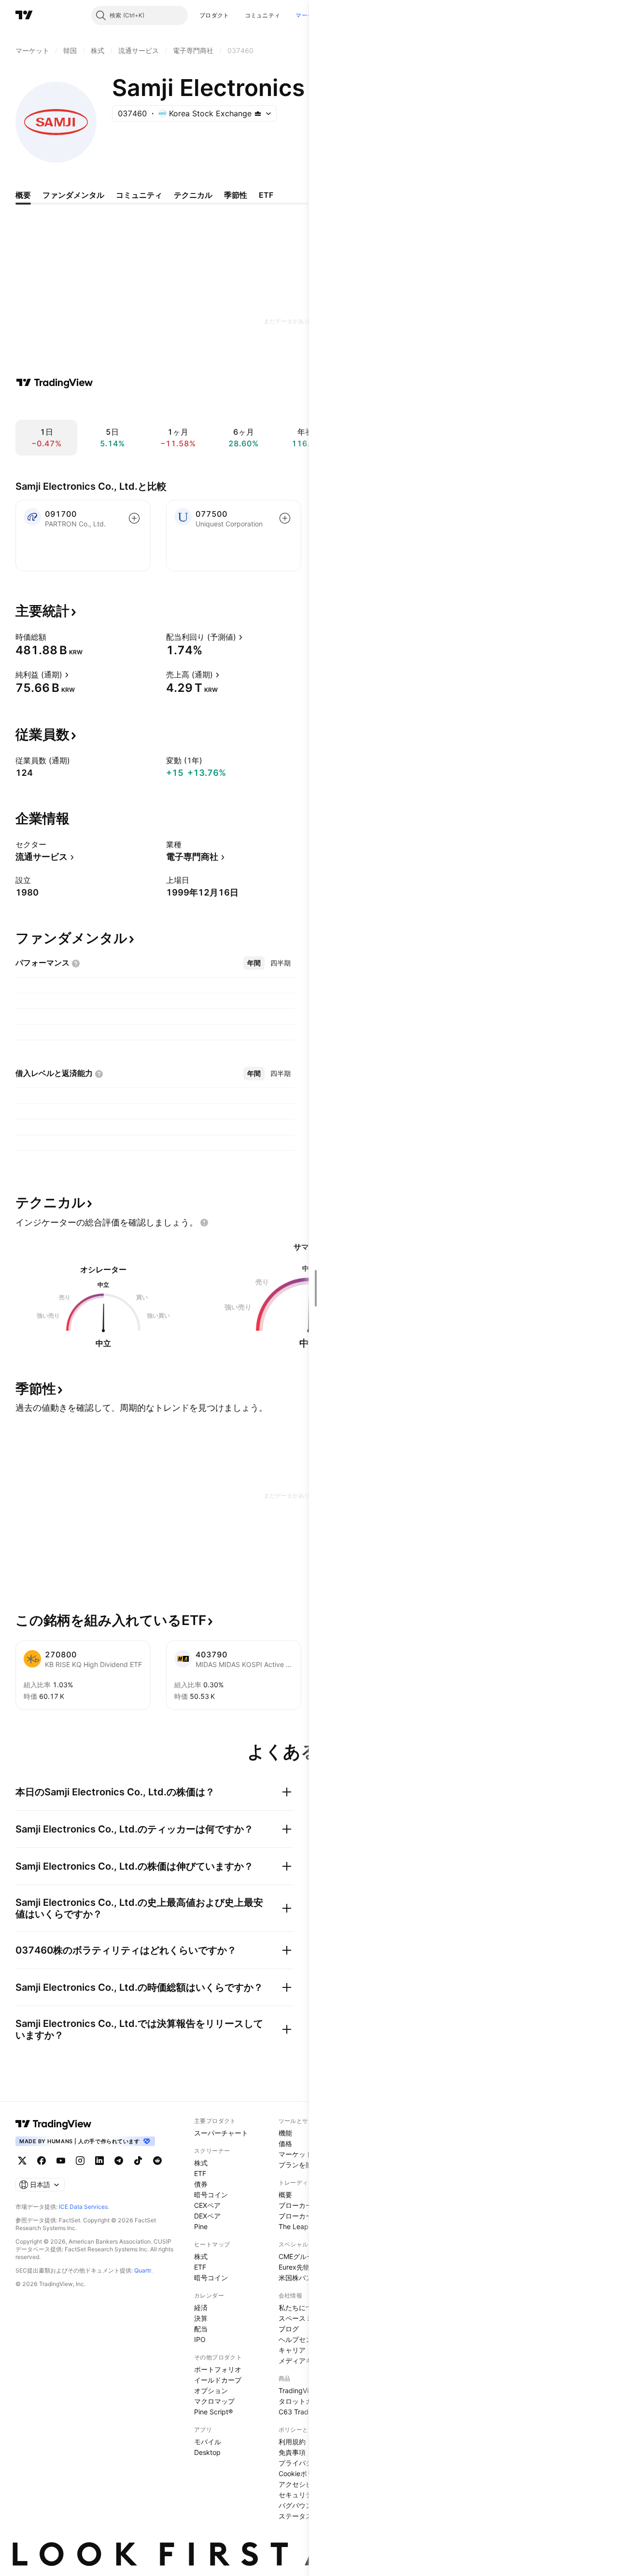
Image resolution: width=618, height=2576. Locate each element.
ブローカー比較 (302, 2216)
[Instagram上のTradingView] (80, 2161)
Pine (201, 2226)
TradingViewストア (308, 2390)
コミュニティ (263, 15)
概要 (285, 2195)
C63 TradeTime (303, 2412)
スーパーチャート (221, 2133)
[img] (258, 113)
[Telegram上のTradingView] (119, 2161)
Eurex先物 (294, 2267)
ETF (200, 2173)
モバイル (208, 2442)
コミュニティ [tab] (139, 195)
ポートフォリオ (218, 2369)
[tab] (254, 963)
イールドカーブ (218, 2380)
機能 (285, 2133)
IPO (200, 2339)
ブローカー (295, 2205)
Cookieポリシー (303, 2473)
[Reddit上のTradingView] (157, 2161)
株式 (201, 2163)
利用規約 (292, 2442)
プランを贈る (299, 2165)
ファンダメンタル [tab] (73, 195)
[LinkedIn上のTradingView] (99, 2161)
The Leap (294, 2226)
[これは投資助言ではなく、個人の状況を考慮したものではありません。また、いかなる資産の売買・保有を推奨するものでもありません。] (204, 1223)
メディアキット (302, 2361)
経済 (201, 2307)
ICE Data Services (83, 2207)
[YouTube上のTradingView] (61, 2161)
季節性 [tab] (236, 195)
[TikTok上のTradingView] (138, 2161)
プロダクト (214, 15)
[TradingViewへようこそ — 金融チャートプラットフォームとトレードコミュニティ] (55, 383)
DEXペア (207, 2216)
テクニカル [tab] (193, 195)
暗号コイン (211, 2195)
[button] (237, 15)
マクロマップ (214, 2401)
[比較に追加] (134, 518)
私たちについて (302, 2307)
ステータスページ (306, 2516)
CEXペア (207, 2205)
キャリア (292, 2350)
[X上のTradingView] (22, 2161)
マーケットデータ (306, 2154)
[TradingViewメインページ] (54, 2124)
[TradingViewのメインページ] (24, 15)
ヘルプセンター (302, 2339)
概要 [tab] (23, 195)
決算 (201, 2318)
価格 (285, 2143)
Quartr (143, 2270)
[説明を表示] (53, 637)
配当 (201, 2329)
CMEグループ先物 (306, 2256)
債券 (201, 2184)
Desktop (207, 2452)
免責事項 (292, 2452)
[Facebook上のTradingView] (42, 2161)
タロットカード (302, 2401)
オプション (211, 2390)
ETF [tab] (266, 195)
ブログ (289, 2329)
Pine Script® (213, 2412)
